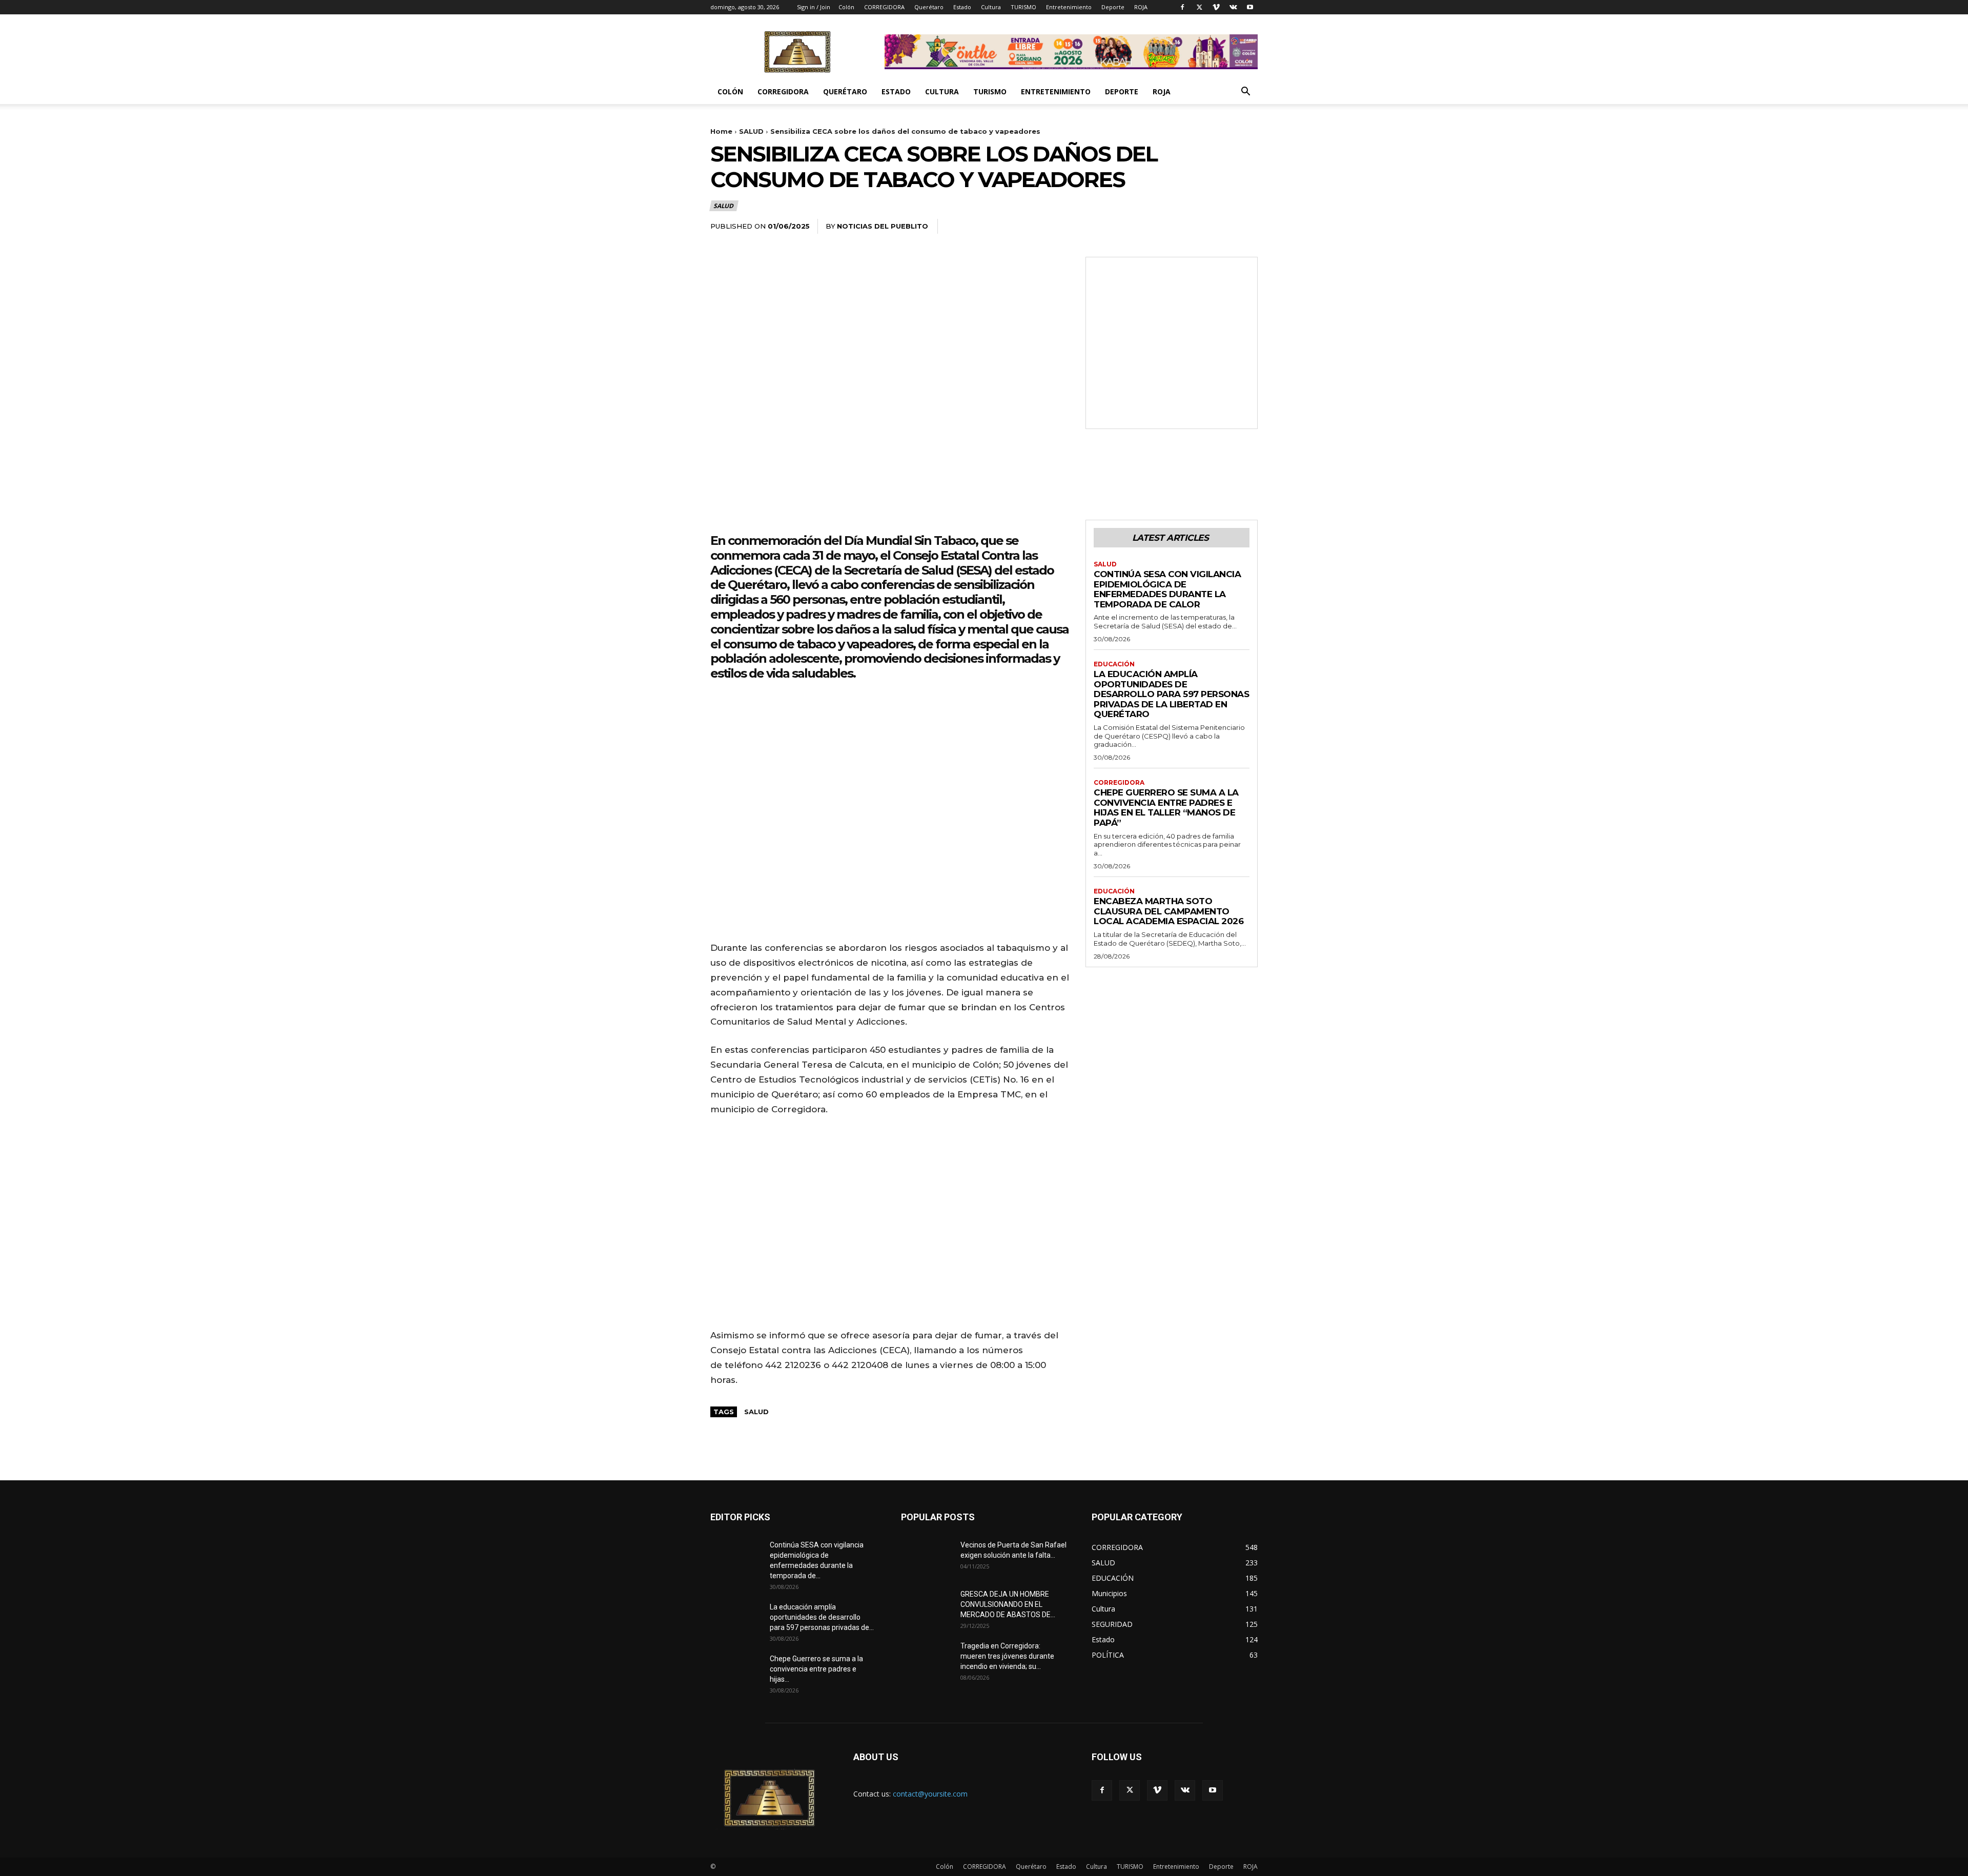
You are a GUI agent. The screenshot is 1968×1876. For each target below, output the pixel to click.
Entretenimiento (1069, 7)
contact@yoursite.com (930, 1794)
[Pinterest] (1199, 227)
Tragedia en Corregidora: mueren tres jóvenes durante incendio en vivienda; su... (1007, 1656)
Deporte (1113, 7)
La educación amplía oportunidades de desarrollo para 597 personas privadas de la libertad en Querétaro (1171, 694)
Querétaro (929, 7)
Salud (756, 1412)
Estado (962, 7)
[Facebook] (1182, 7)
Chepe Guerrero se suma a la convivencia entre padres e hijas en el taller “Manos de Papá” (1166, 808)
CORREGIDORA (884, 7)
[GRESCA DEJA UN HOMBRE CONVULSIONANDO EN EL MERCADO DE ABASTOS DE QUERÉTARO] (927, 1607)
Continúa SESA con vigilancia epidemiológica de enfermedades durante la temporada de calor (1167, 589)
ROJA (1141, 7)
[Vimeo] (1216, 7)
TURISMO (1023, 7)
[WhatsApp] (1223, 227)
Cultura (991, 7)
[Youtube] (1250, 7)
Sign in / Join (814, 7)
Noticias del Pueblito (883, 226)
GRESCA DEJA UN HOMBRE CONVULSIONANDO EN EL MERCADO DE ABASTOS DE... (1008, 1604)
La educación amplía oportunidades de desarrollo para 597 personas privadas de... (822, 1617)
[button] (1245, 93)
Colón (846, 7)
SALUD (751, 131)
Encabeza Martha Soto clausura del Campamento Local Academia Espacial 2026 (1168, 911)
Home (721, 131)
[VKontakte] (1233, 7)
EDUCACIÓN (1114, 664)
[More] (1247, 227)
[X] (1199, 7)
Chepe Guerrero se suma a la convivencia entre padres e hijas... (816, 1669)
